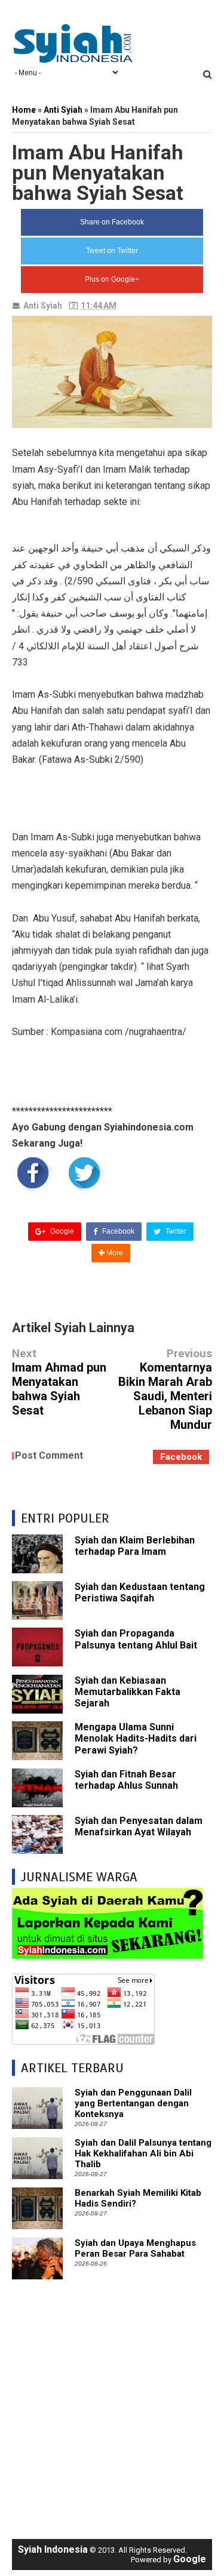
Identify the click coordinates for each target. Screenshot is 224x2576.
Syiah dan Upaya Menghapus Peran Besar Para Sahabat (135, 2248)
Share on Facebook (112, 222)
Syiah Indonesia (53, 2549)
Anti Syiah (43, 306)
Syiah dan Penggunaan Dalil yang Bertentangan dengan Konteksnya (133, 2103)
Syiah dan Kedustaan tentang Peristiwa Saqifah (140, 1592)
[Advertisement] (112, 2403)
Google (61, 1231)
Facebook (117, 1231)
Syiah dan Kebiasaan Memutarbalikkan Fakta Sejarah (128, 1692)
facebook (181, 1457)
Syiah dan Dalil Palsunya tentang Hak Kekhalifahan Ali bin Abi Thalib (143, 2153)
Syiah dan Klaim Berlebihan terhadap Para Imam (135, 1546)
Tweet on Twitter (112, 251)
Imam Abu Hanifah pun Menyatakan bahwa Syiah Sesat (98, 172)
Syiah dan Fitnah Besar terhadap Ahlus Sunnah (126, 1780)
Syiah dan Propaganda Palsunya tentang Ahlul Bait (136, 1639)
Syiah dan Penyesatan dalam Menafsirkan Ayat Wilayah (139, 1826)
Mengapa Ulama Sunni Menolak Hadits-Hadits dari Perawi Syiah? (136, 1738)
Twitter (175, 1231)
